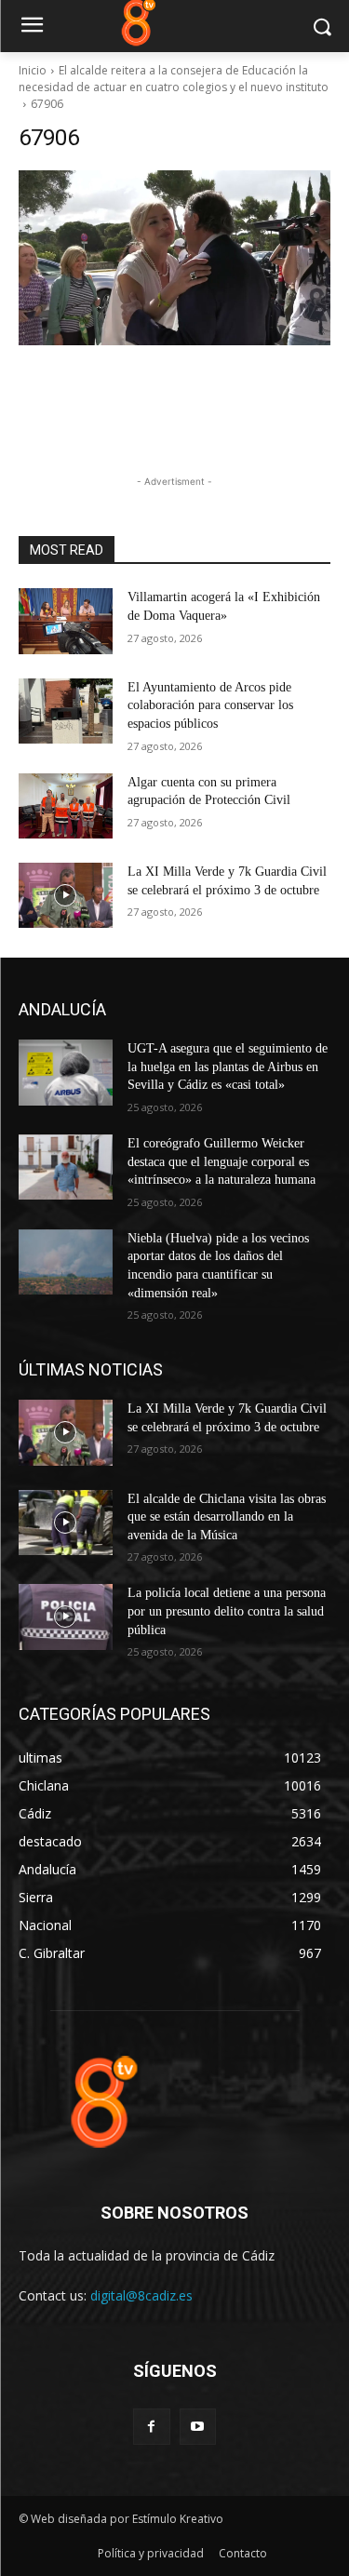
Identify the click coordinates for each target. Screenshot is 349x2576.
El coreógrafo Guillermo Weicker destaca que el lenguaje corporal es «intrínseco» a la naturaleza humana (221, 1161)
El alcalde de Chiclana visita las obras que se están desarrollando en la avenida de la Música (227, 1517)
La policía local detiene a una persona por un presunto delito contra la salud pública (227, 1611)
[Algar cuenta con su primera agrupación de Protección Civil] (66, 806)
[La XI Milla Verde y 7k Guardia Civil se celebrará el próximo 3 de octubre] (66, 895)
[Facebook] (151, 2427)
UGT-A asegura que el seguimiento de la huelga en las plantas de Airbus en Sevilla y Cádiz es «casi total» (228, 1067)
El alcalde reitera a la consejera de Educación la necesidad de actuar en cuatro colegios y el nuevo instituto (174, 79)
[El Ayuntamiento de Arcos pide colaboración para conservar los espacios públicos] (66, 711)
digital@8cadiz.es (141, 2295)
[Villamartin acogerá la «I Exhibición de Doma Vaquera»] (66, 621)
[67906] (174, 258)
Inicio (33, 70)
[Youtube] (198, 2427)
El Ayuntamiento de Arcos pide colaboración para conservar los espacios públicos (210, 705)
